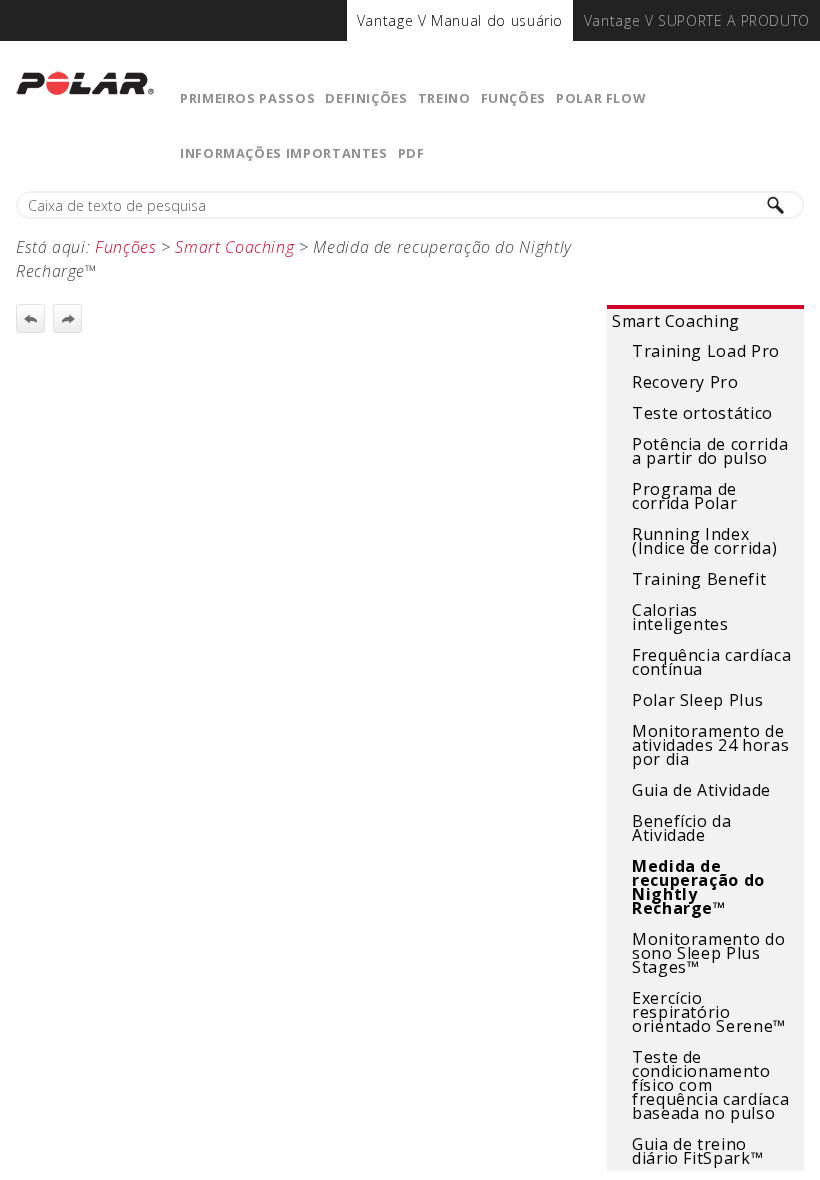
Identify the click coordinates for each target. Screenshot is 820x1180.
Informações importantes (284, 153)
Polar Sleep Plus (697, 700)
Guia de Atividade (701, 790)
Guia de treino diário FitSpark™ (697, 1151)
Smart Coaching (676, 321)
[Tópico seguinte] (67, 318)
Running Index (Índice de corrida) (704, 541)
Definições (366, 98)
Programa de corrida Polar (684, 496)
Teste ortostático (702, 413)
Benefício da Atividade (682, 828)
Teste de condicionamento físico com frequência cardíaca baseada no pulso (710, 1085)
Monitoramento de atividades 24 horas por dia (710, 745)
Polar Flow (600, 98)
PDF (411, 153)
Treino (444, 98)
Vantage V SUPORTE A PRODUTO (697, 20)
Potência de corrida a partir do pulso (710, 451)
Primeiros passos (247, 98)
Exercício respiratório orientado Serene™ (709, 1012)
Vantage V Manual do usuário (460, 20)
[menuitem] (460, 20)
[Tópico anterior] (30, 318)
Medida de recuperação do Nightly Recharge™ (698, 887)
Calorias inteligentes (680, 617)
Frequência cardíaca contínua (711, 662)
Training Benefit (699, 579)
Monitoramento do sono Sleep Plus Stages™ (708, 953)
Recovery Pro (685, 382)
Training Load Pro (706, 351)
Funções (513, 98)
